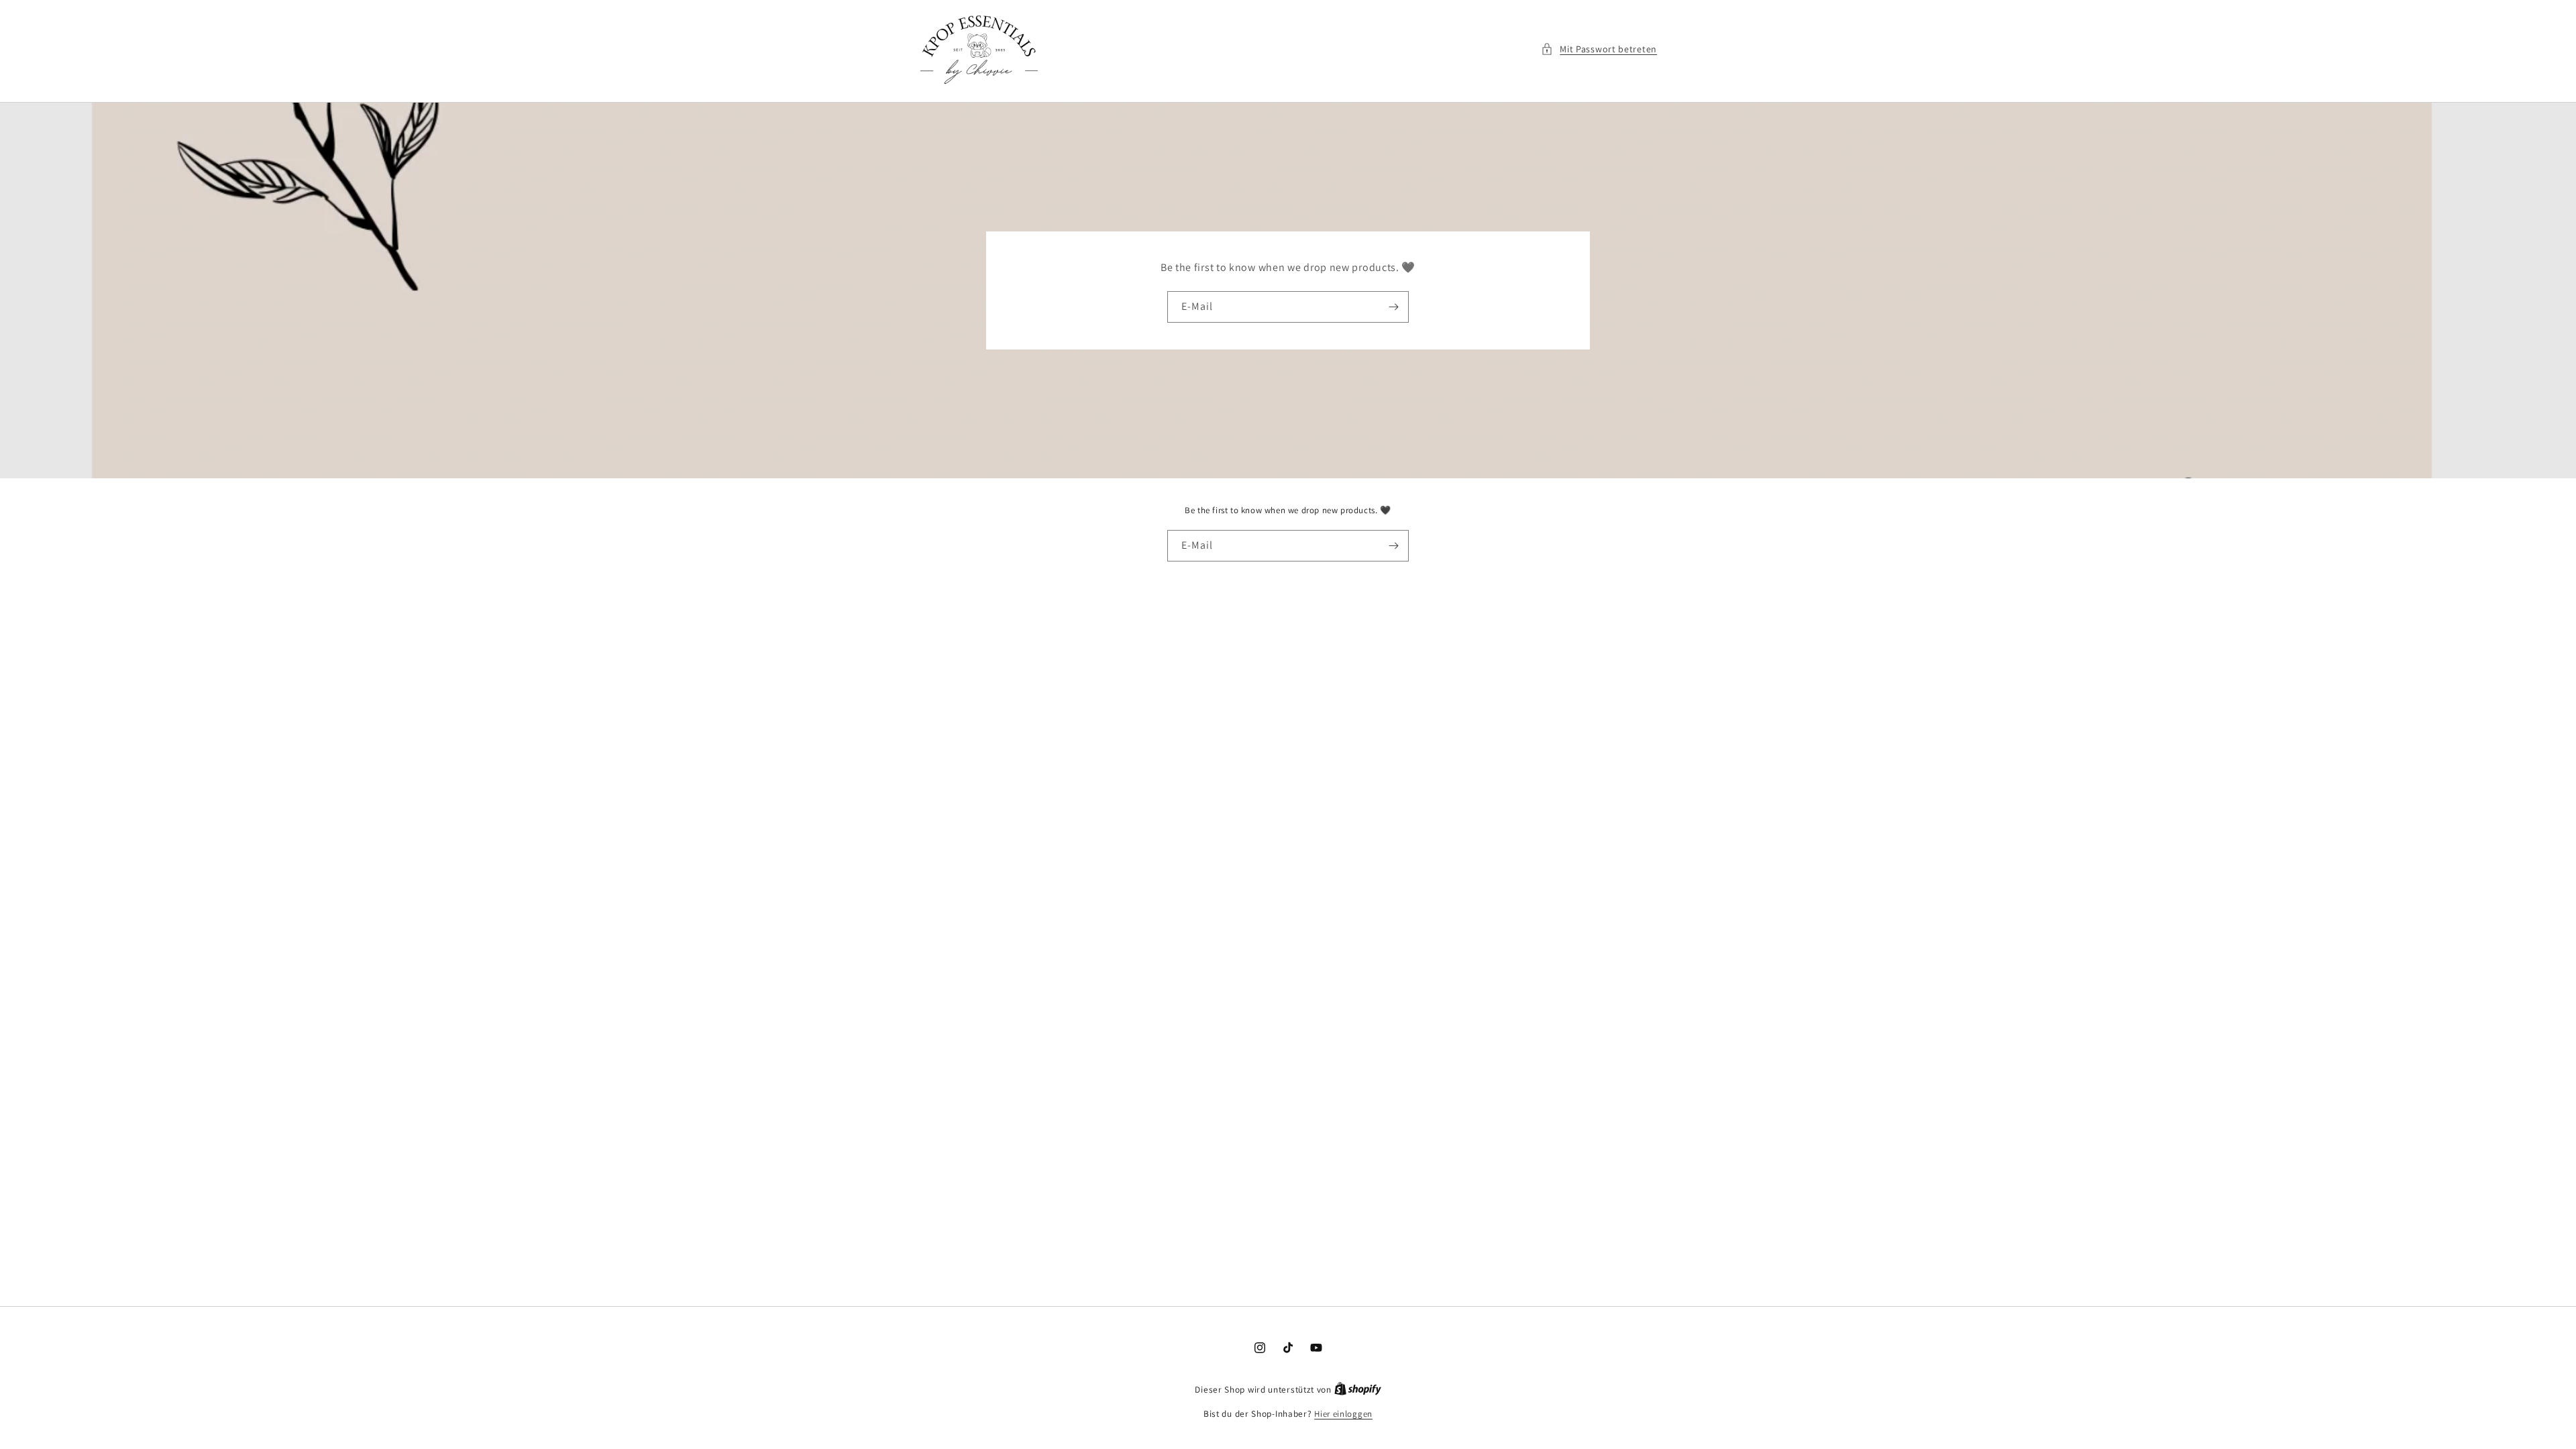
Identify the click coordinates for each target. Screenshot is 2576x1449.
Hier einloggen (1343, 1414)
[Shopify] (1358, 1390)
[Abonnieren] (1393, 307)
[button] (1599, 49)
